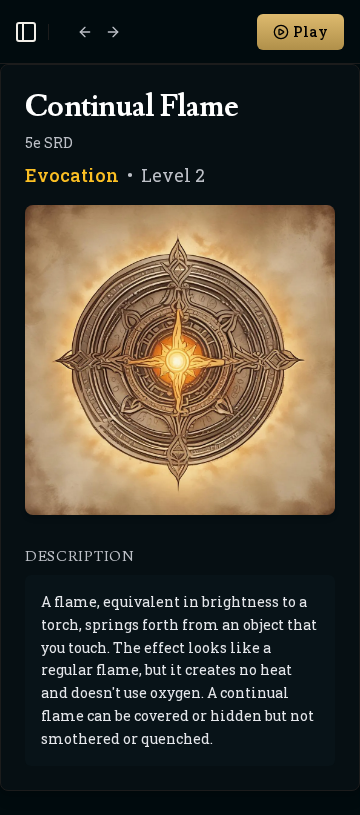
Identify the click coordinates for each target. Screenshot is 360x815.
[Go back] (85, 32)
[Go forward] (113, 32)
